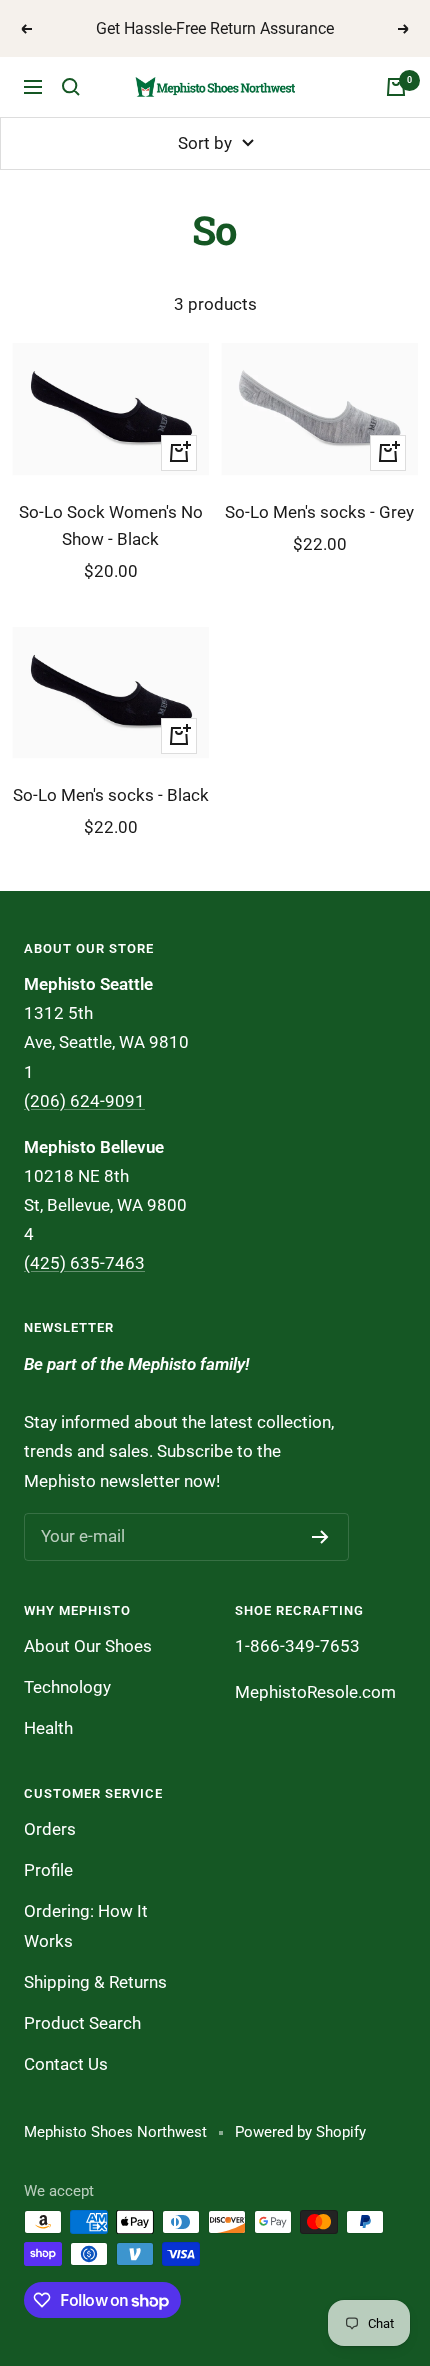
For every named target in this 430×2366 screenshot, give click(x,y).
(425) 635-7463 (84, 1263)
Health (48, 1728)
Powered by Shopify (300, 2132)
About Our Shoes (88, 1646)
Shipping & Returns (95, 1982)
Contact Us (66, 2064)
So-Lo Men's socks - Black (111, 795)
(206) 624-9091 (84, 1101)
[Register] (320, 1537)
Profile (48, 1870)
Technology (67, 1687)
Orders (50, 1829)
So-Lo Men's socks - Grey (319, 512)
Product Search (82, 2023)
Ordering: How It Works (86, 1925)
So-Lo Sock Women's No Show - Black (111, 525)
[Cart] (396, 87)
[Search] (71, 87)
